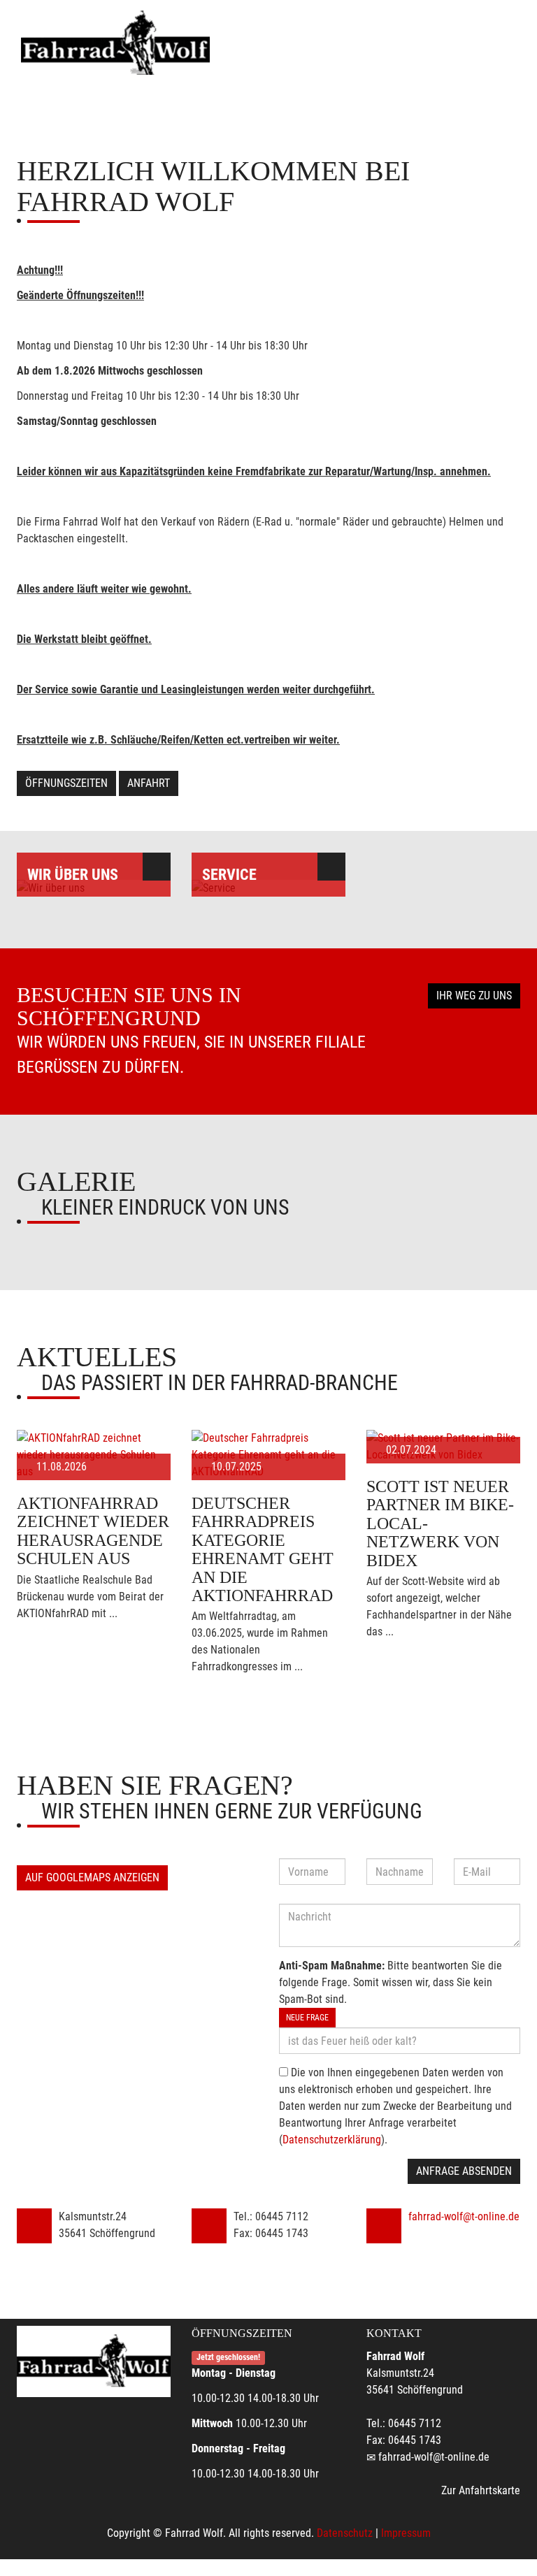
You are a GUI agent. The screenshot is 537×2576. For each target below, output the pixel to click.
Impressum (406, 2533)
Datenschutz (345, 2533)
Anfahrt (149, 783)
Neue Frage (307, 2018)
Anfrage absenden (464, 2171)
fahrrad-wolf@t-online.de (464, 2216)
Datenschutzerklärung (332, 2140)
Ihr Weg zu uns (474, 996)
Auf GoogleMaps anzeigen (92, 1877)
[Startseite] (115, 44)
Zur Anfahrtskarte (481, 2490)
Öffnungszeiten (66, 783)
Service (229, 875)
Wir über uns (73, 875)
